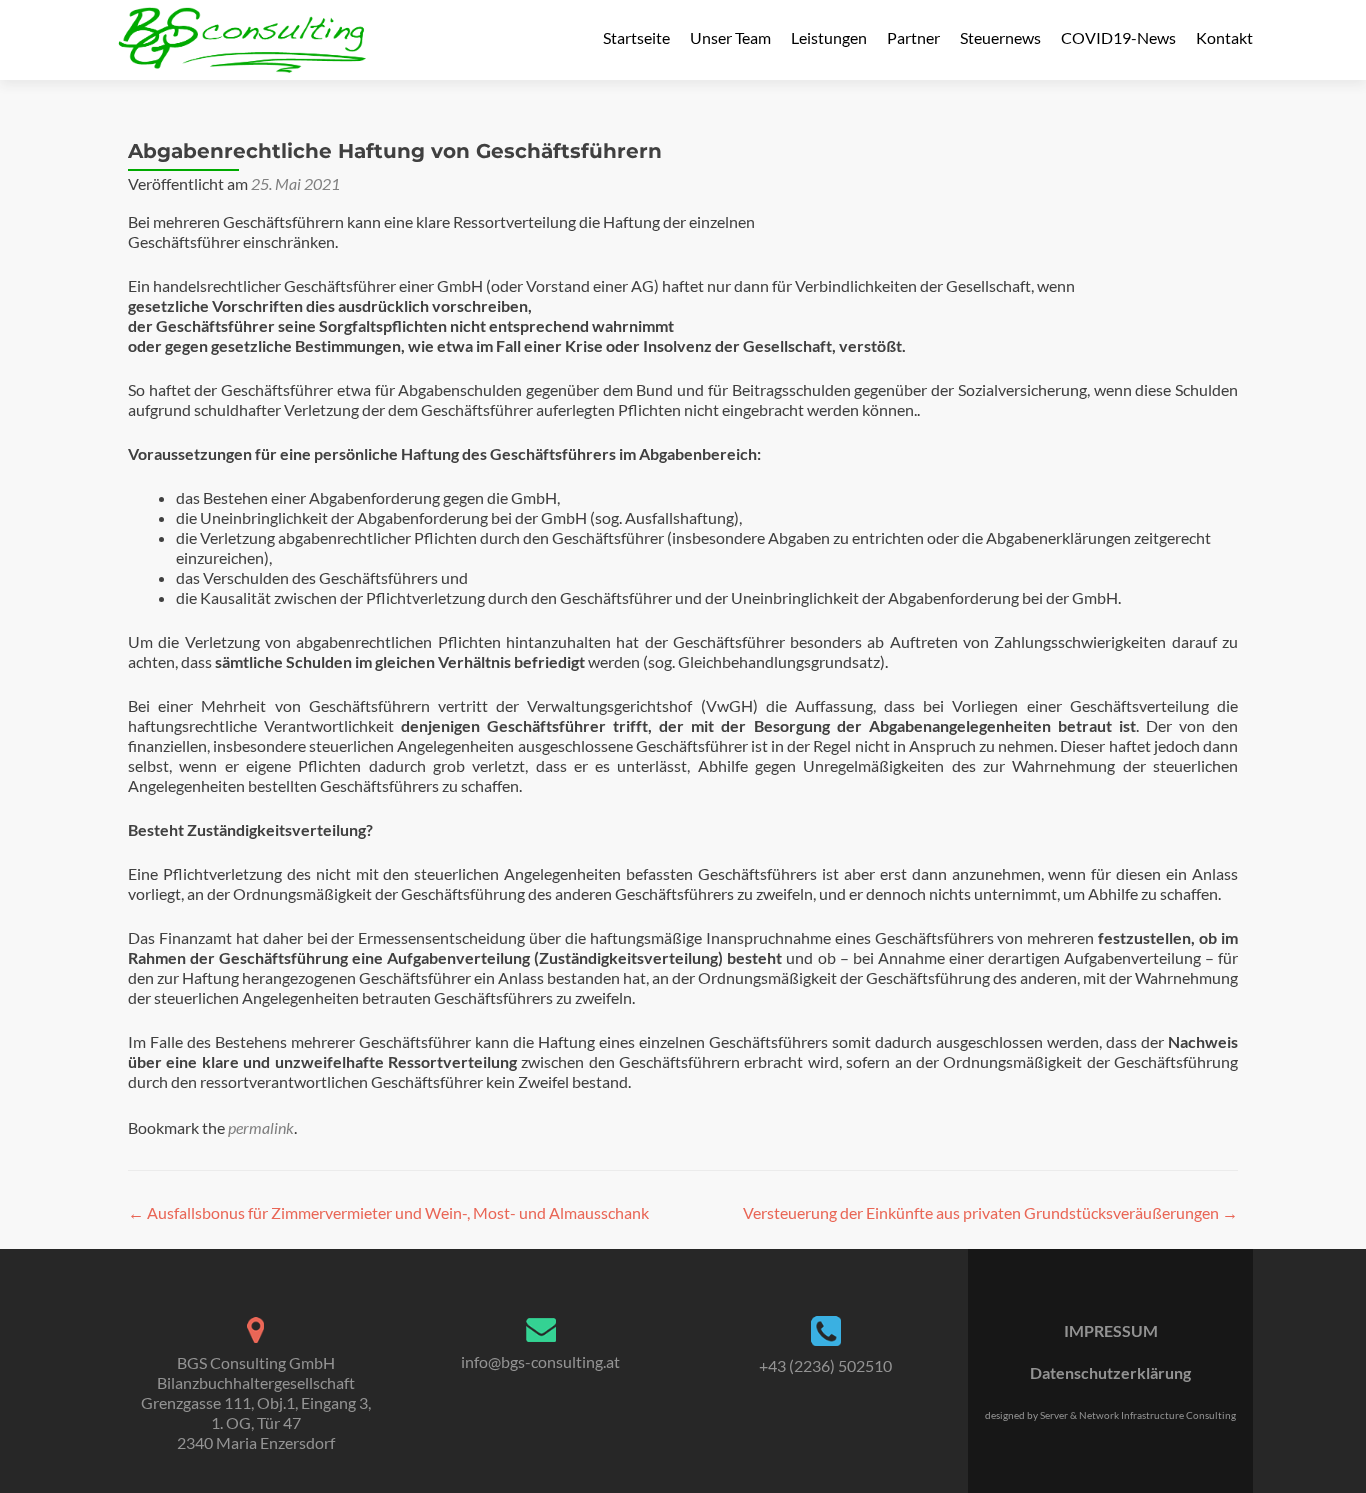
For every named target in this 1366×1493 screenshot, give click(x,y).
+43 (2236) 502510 (825, 1365)
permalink (261, 1127)
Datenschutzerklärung (1110, 1372)
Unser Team (730, 37)
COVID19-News (1118, 37)
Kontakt (1224, 37)
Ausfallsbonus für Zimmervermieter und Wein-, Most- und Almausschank (388, 1212)
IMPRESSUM (1111, 1330)
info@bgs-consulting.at (540, 1361)
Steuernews (1000, 37)
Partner (913, 37)
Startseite (636, 37)
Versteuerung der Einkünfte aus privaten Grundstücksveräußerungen (990, 1212)
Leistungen (829, 37)
